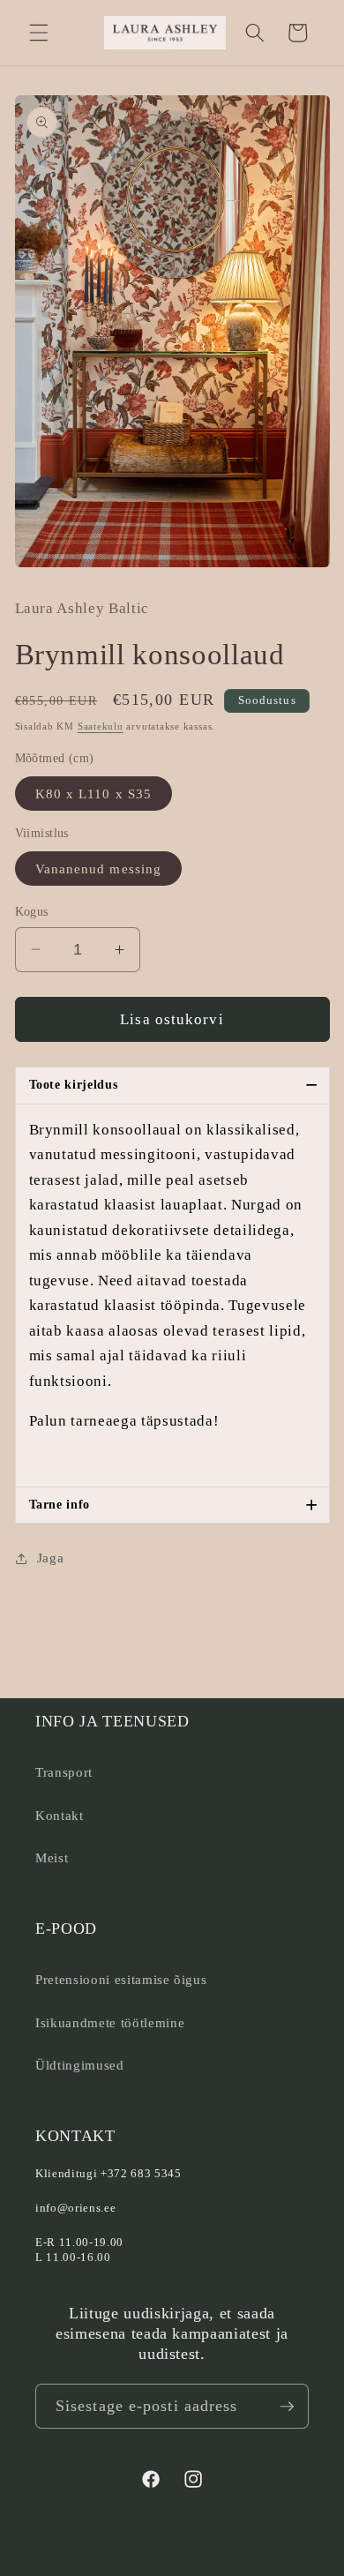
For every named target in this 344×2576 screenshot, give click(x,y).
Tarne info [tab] (174, 1505)
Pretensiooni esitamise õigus (121, 1979)
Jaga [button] (51, 1558)
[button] (39, 33)
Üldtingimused (80, 2065)
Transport (64, 1772)
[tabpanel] (172, 1296)
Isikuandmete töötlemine (110, 2022)
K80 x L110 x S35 (94, 794)
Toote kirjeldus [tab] (174, 1085)
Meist (52, 1857)
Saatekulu (101, 726)
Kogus (32, 911)
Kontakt (60, 1815)
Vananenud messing (99, 869)
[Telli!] (287, 2407)
